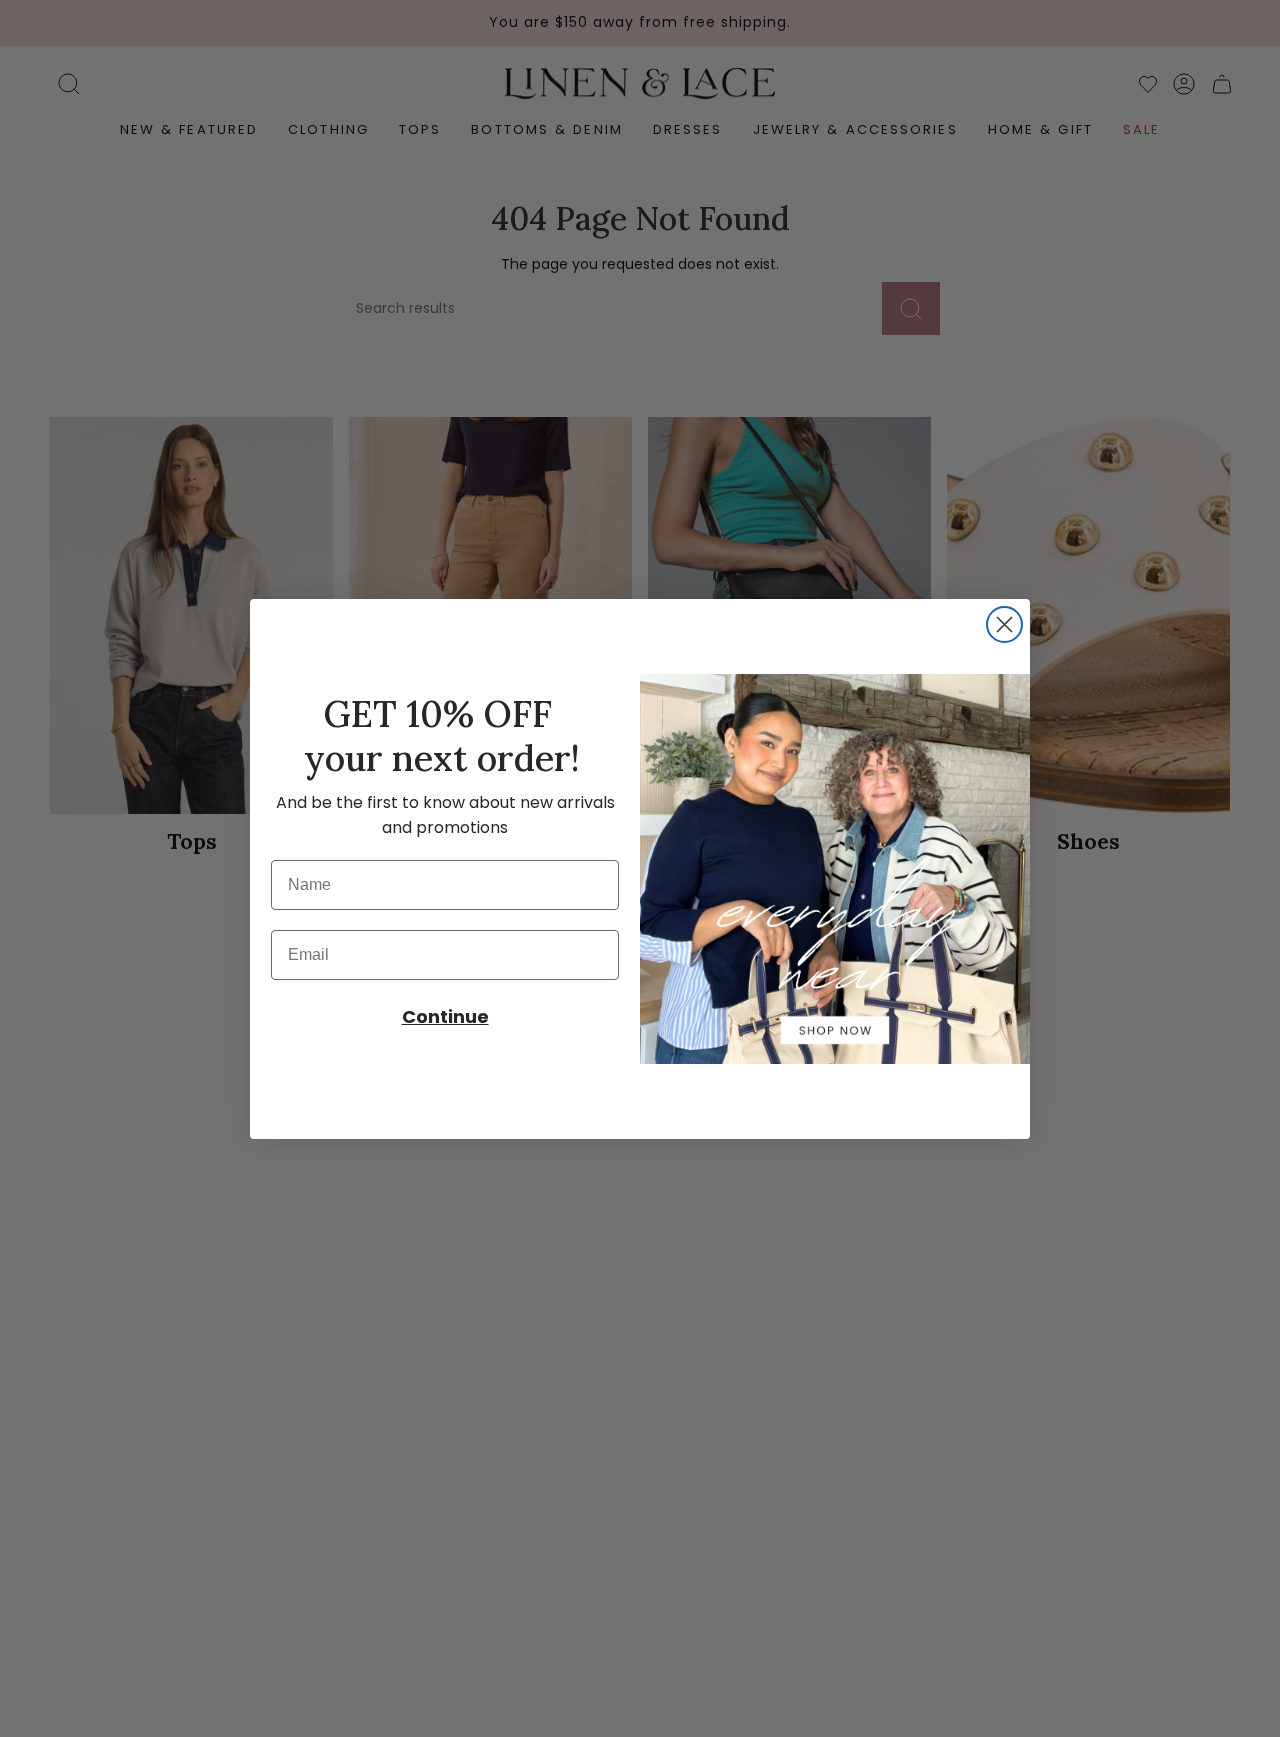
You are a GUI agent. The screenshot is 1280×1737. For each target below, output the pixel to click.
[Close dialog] (1004, 624)
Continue (445, 1016)
